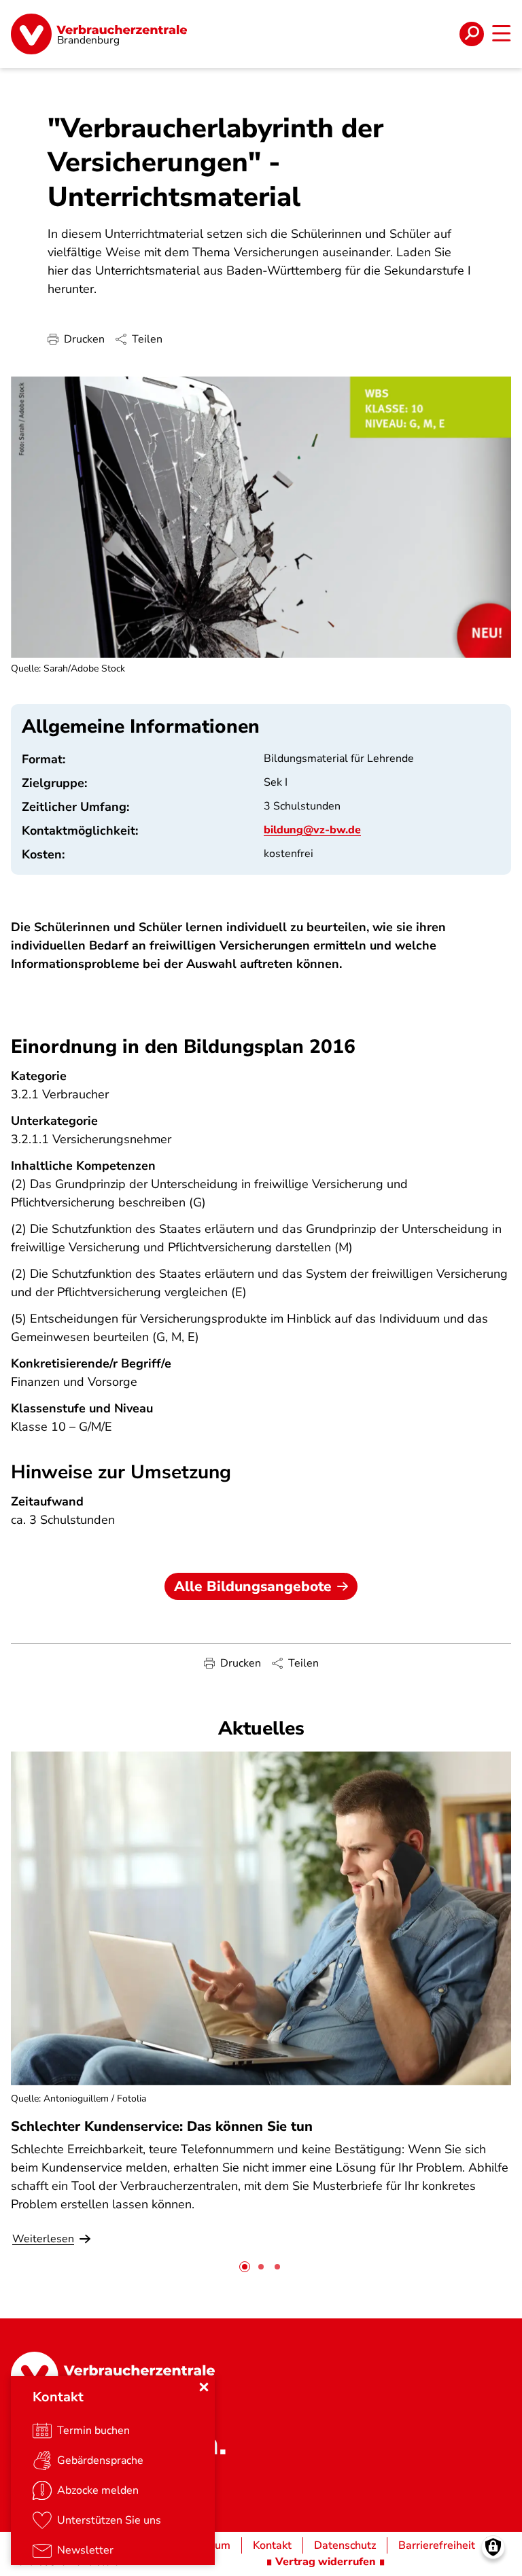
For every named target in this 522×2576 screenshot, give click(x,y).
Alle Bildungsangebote (253, 1586)
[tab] (245, 2267)
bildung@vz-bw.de (312, 830)
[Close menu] (204, 2387)
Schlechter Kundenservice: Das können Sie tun (162, 2126)
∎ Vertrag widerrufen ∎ (326, 2562)
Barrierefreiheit (437, 2545)
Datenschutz (345, 2545)
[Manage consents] (493, 2547)
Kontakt (272, 2545)
